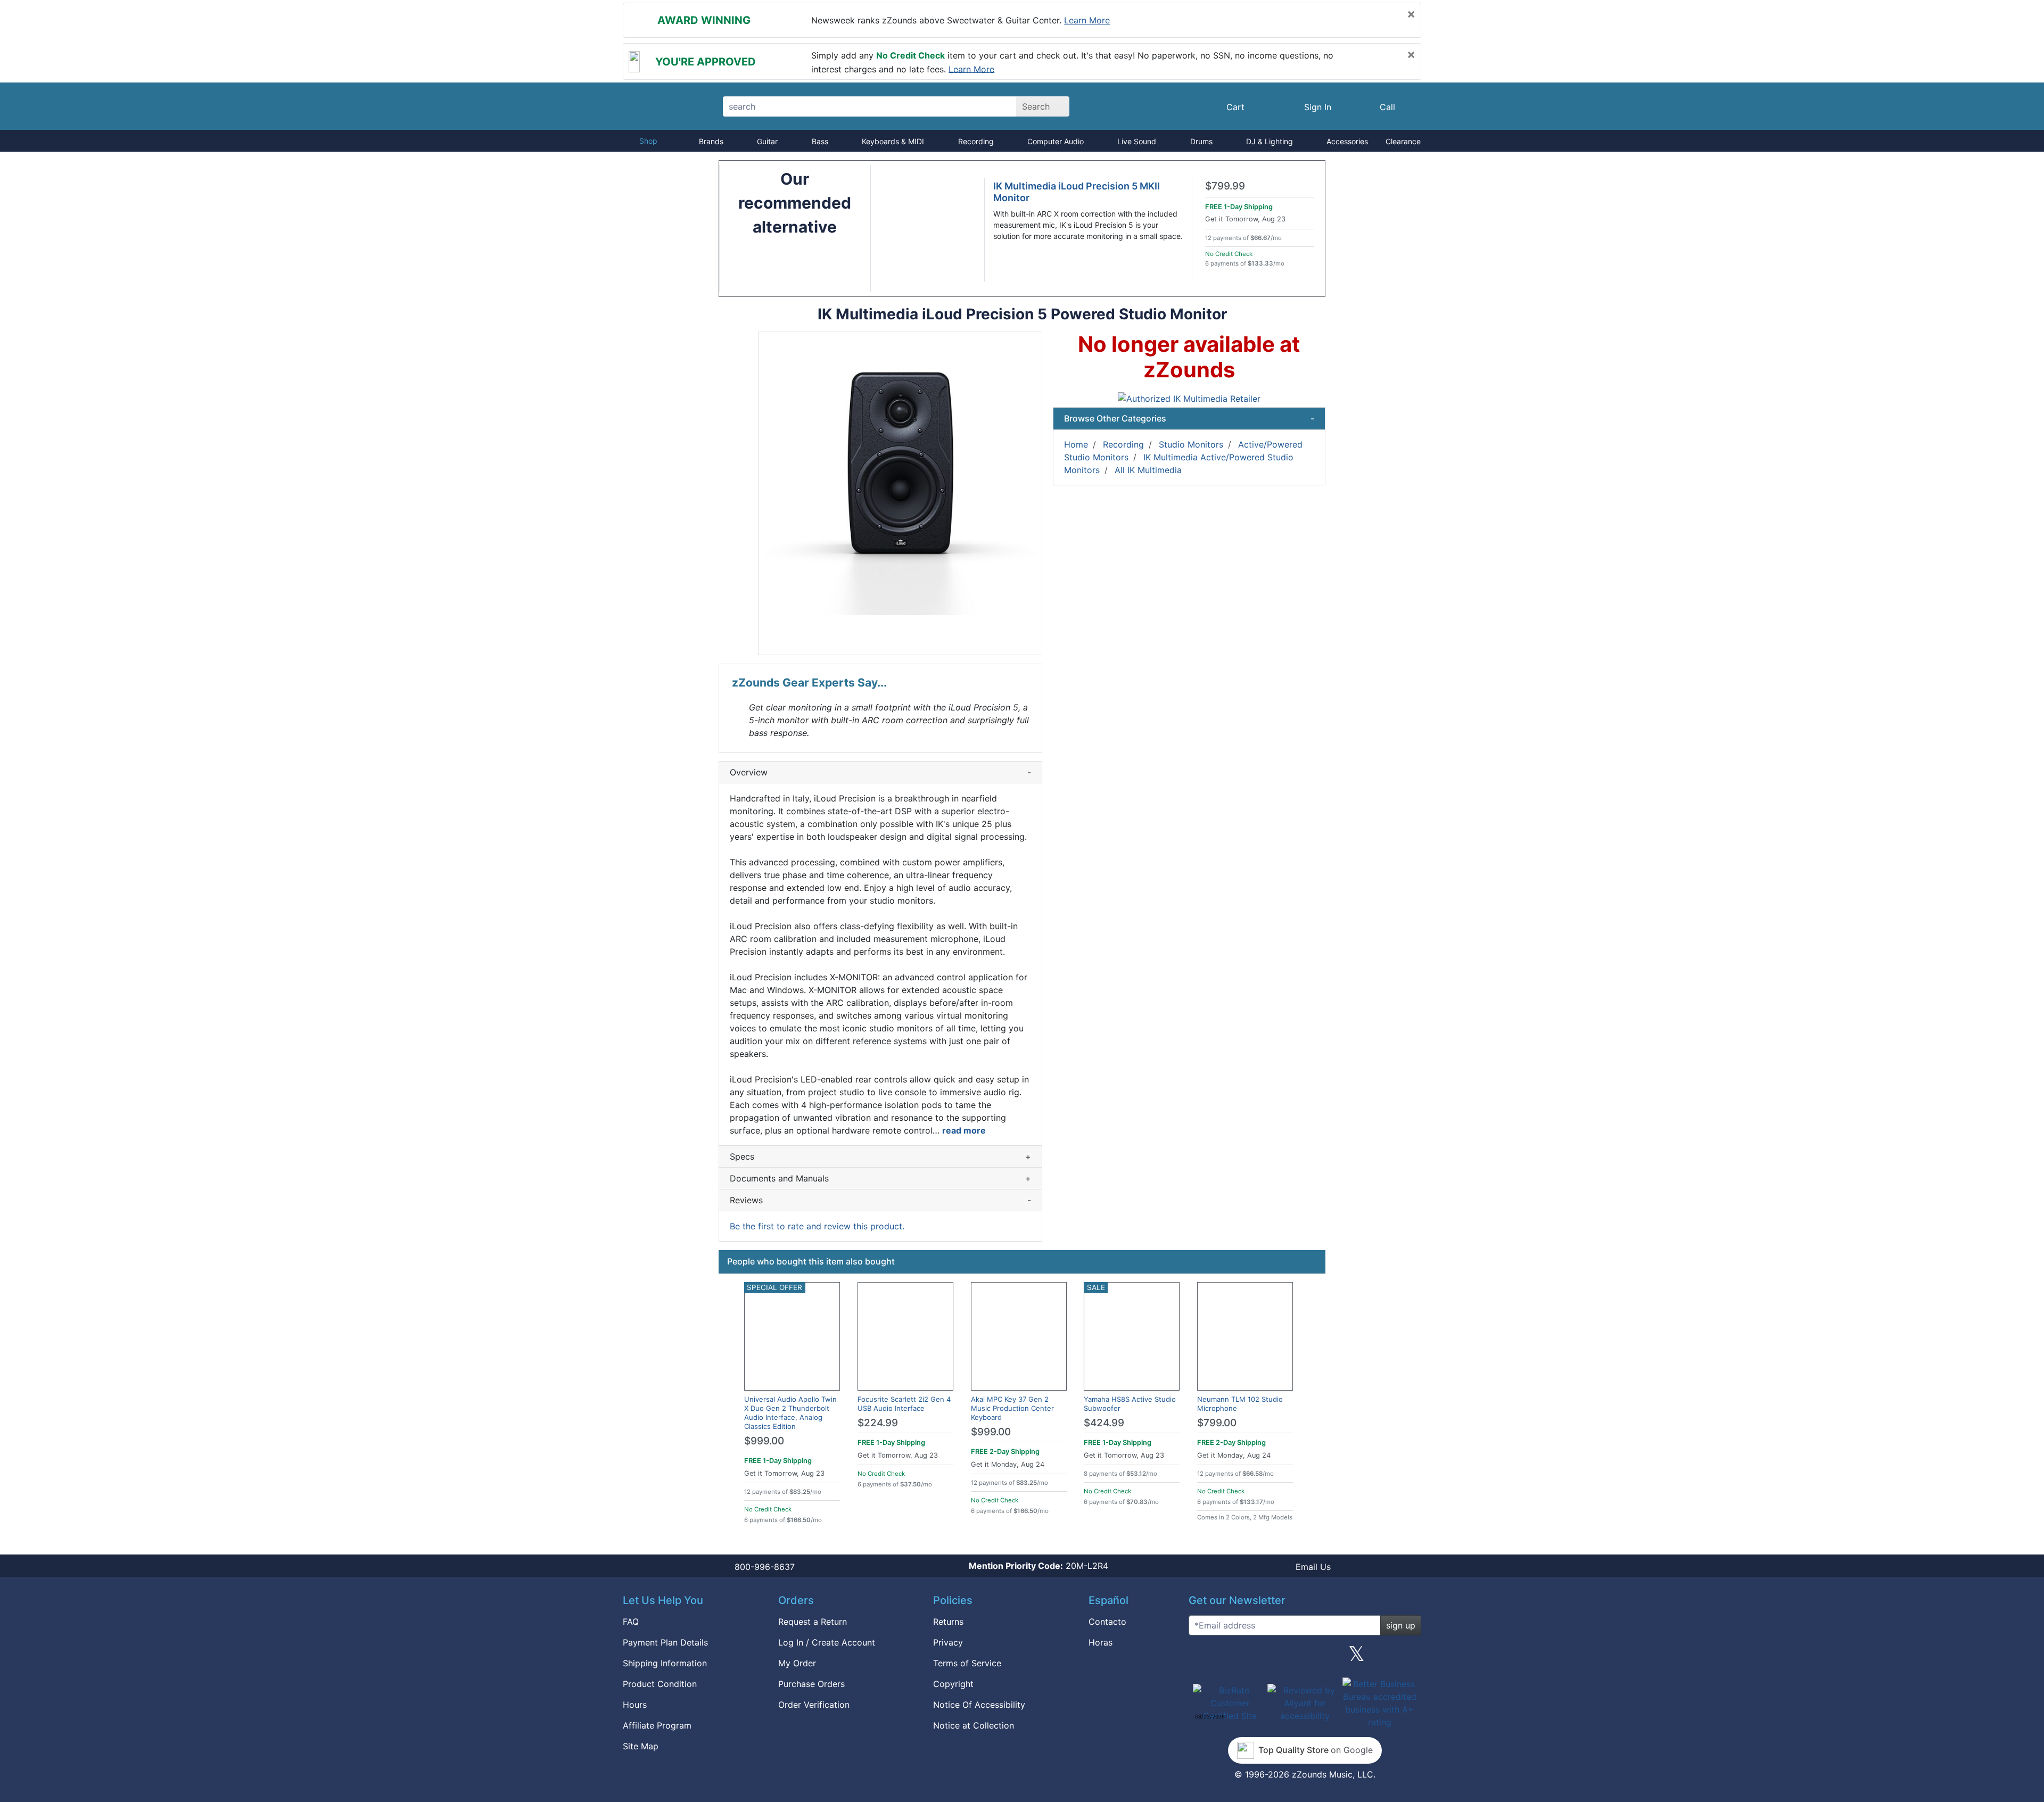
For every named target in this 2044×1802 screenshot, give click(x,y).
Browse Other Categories (1189, 418)
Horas (1101, 1642)
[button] (900, 493)
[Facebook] (1252, 1658)
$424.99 (1104, 1423)
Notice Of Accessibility (979, 1705)
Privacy (948, 1642)
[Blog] (1201, 1658)
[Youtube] (1409, 1658)
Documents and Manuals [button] (880, 1178)
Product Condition (660, 1684)
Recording (976, 141)
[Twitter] (1357, 1658)
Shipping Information (665, 1663)
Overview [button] (880, 772)
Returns (948, 1622)
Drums (1201, 141)
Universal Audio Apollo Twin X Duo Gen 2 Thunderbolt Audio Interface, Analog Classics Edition (790, 1413)
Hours (635, 1705)
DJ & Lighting (1270, 141)
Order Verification (814, 1705)
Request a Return (813, 1622)
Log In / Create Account (827, 1642)
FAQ (631, 1622)
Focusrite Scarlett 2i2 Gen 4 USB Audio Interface (904, 1404)
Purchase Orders (811, 1684)
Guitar (767, 141)
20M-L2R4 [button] (1039, 1566)
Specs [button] (880, 1156)
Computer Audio (1056, 141)
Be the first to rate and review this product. (817, 1226)
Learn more (1087, 20)
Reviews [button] (880, 1200)
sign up (1401, 1625)
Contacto (1107, 1622)
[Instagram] (1305, 1658)
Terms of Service (967, 1663)
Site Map (641, 1746)
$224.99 (878, 1423)
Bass (820, 141)
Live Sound (1137, 141)
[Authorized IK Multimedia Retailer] (1189, 398)
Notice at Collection (974, 1725)
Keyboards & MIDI (893, 141)
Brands (711, 141)
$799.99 (1225, 186)
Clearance (1403, 141)
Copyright (953, 1684)
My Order (797, 1663)
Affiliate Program (657, 1725)
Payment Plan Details (665, 1642)
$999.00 (764, 1441)
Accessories (1347, 141)
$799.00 (1217, 1423)
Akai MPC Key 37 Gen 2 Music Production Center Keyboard (1012, 1408)
